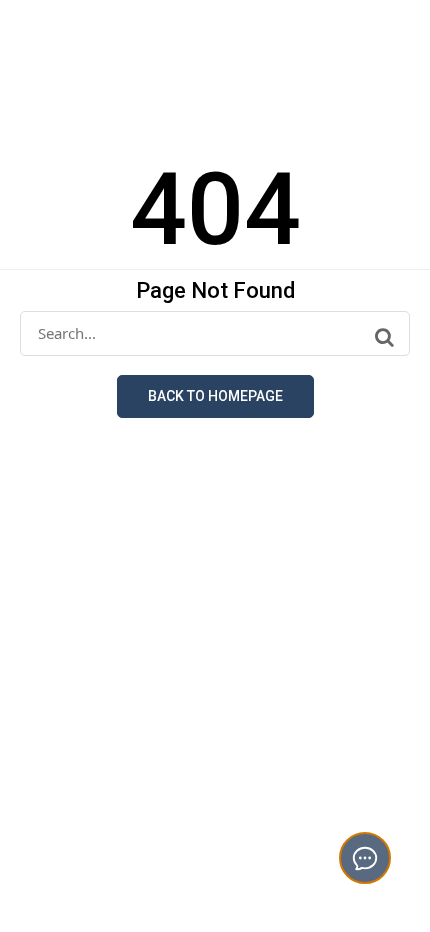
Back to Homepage (215, 396)
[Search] (384, 337)
